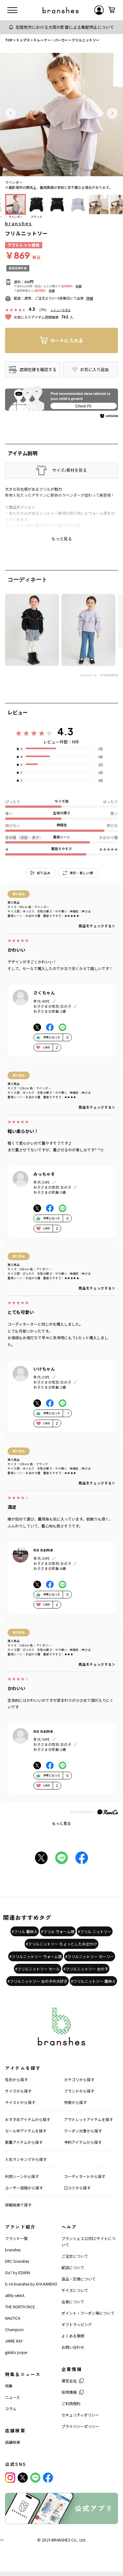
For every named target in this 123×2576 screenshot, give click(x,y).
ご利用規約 (71, 2403)
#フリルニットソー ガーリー (90, 1956)
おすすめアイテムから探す (28, 2119)
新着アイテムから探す (24, 2142)
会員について (73, 2302)
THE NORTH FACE (20, 2307)
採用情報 (69, 2392)
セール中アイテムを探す (26, 2131)
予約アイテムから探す (83, 2142)
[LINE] (35, 2478)
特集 (9, 2386)
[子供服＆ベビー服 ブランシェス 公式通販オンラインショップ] (61, 10)
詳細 (79, 286)
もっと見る (61, 1823)
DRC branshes (17, 2261)
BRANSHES (61, 2540)
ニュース (12, 2397)
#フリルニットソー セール (38, 1969)
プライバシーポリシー (80, 2426)
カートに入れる (67, 340)
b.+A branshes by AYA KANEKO (31, 2284)
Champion (14, 2329)
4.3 (65, 731)
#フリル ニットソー (95, 1931)
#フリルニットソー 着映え (93, 1981)
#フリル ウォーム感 (58, 1931)
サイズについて (75, 2290)
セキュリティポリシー (80, 2415)
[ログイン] (99, 10)
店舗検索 (13, 2442)
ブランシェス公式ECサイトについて (88, 2241)
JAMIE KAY (14, 2341)
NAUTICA (13, 2318)
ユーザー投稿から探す (24, 2188)
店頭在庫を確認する (38, 369)
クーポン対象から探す (83, 2131)
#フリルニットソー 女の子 (86, 1969)
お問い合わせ (73, 2347)
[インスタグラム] (10, 2478)
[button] (11, 113)
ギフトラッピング (77, 2324)
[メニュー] (12, 10)
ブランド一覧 (16, 2238)
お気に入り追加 (94, 370)
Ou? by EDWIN (18, 2272)
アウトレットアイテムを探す (88, 2119)
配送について (73, 2267)
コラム (11, 2408)
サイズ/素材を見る (69, 470)
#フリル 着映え (25, 1931)
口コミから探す (77, 2188)
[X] (23, 2478)
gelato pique (16, 2352)
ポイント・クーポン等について (88, 2313)
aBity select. (15, 2295)
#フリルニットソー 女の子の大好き (38, 1981)
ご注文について (75, 2256)
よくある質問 (73, 2336)
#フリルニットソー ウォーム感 (36, 1956)
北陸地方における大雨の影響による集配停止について (65, 27)
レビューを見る (61, 310)
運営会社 (69, 2381)
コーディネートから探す (85, 2176)
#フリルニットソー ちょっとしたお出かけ (61, 1944)
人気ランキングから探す (26, 2159)
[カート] (112, 10)
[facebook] (48, 2478)
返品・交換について (79, 2279)
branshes (18, 223)
